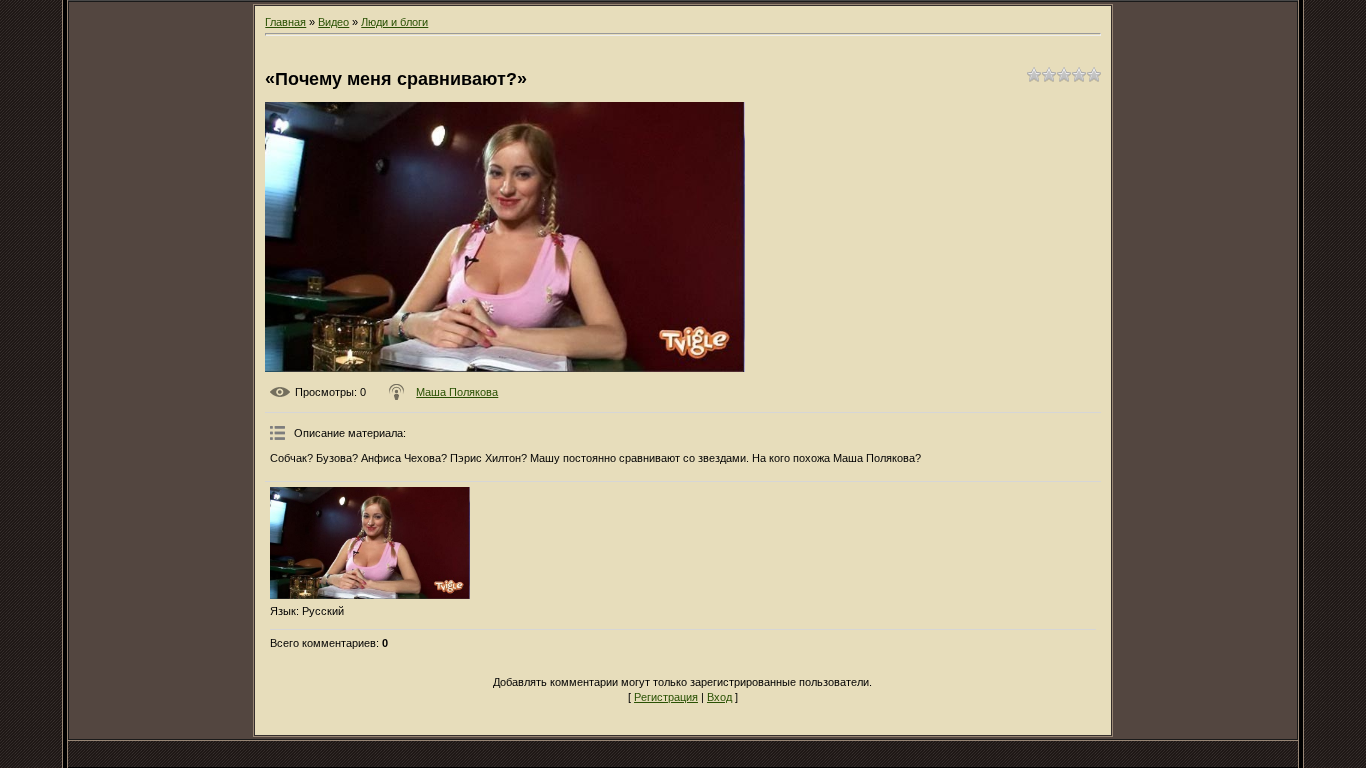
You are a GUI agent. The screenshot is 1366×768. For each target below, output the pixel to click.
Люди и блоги (394, 22)
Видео (333, 22)
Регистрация (666, 697)
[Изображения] (370, 543)
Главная (285, 22)
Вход (719, 697)
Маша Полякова (457, 392)
